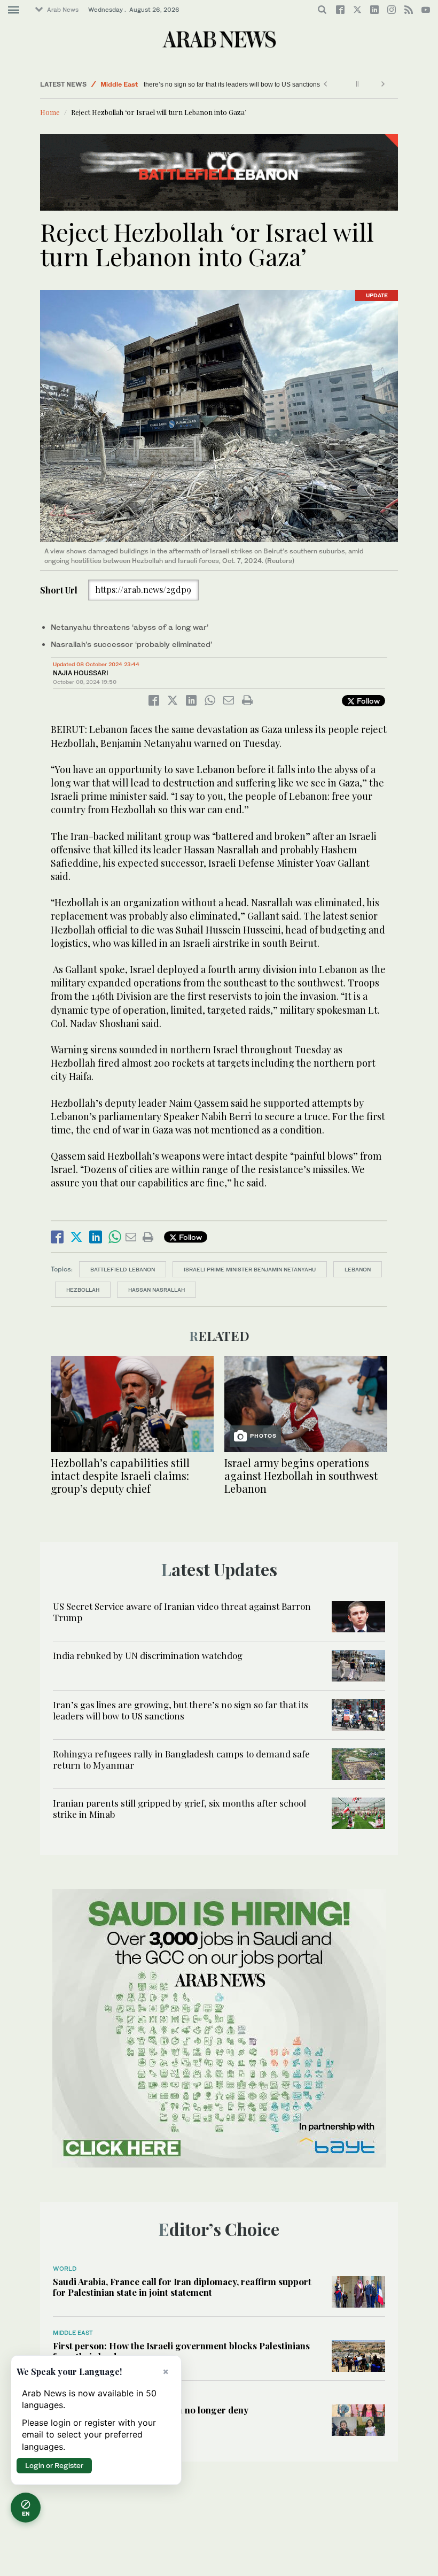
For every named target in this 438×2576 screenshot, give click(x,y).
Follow (367, 701)
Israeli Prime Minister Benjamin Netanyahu (250, 1269)
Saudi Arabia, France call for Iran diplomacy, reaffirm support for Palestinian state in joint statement (182, 2287)
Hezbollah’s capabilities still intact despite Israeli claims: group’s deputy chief (120, 1475)
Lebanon (358, 1269)
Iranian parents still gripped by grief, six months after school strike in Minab (179, 1808)
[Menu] (14, 10)
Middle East (119, 84)
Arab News (63, 10)
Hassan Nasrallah (157, 1290)
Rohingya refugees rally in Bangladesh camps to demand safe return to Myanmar (181, 1759)
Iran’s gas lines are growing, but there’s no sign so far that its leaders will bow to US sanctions (284, 84)
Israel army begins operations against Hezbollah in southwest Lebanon (301, 1475)
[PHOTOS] (306, 1403)
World (65, 2269)
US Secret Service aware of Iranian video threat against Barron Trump (182, 1611)
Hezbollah (83, 1290)
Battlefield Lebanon (123, 1269)
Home (50, 112)
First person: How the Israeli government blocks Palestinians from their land (181, 2351)
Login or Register (54, 2465)
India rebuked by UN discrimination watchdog (148, 1655)
